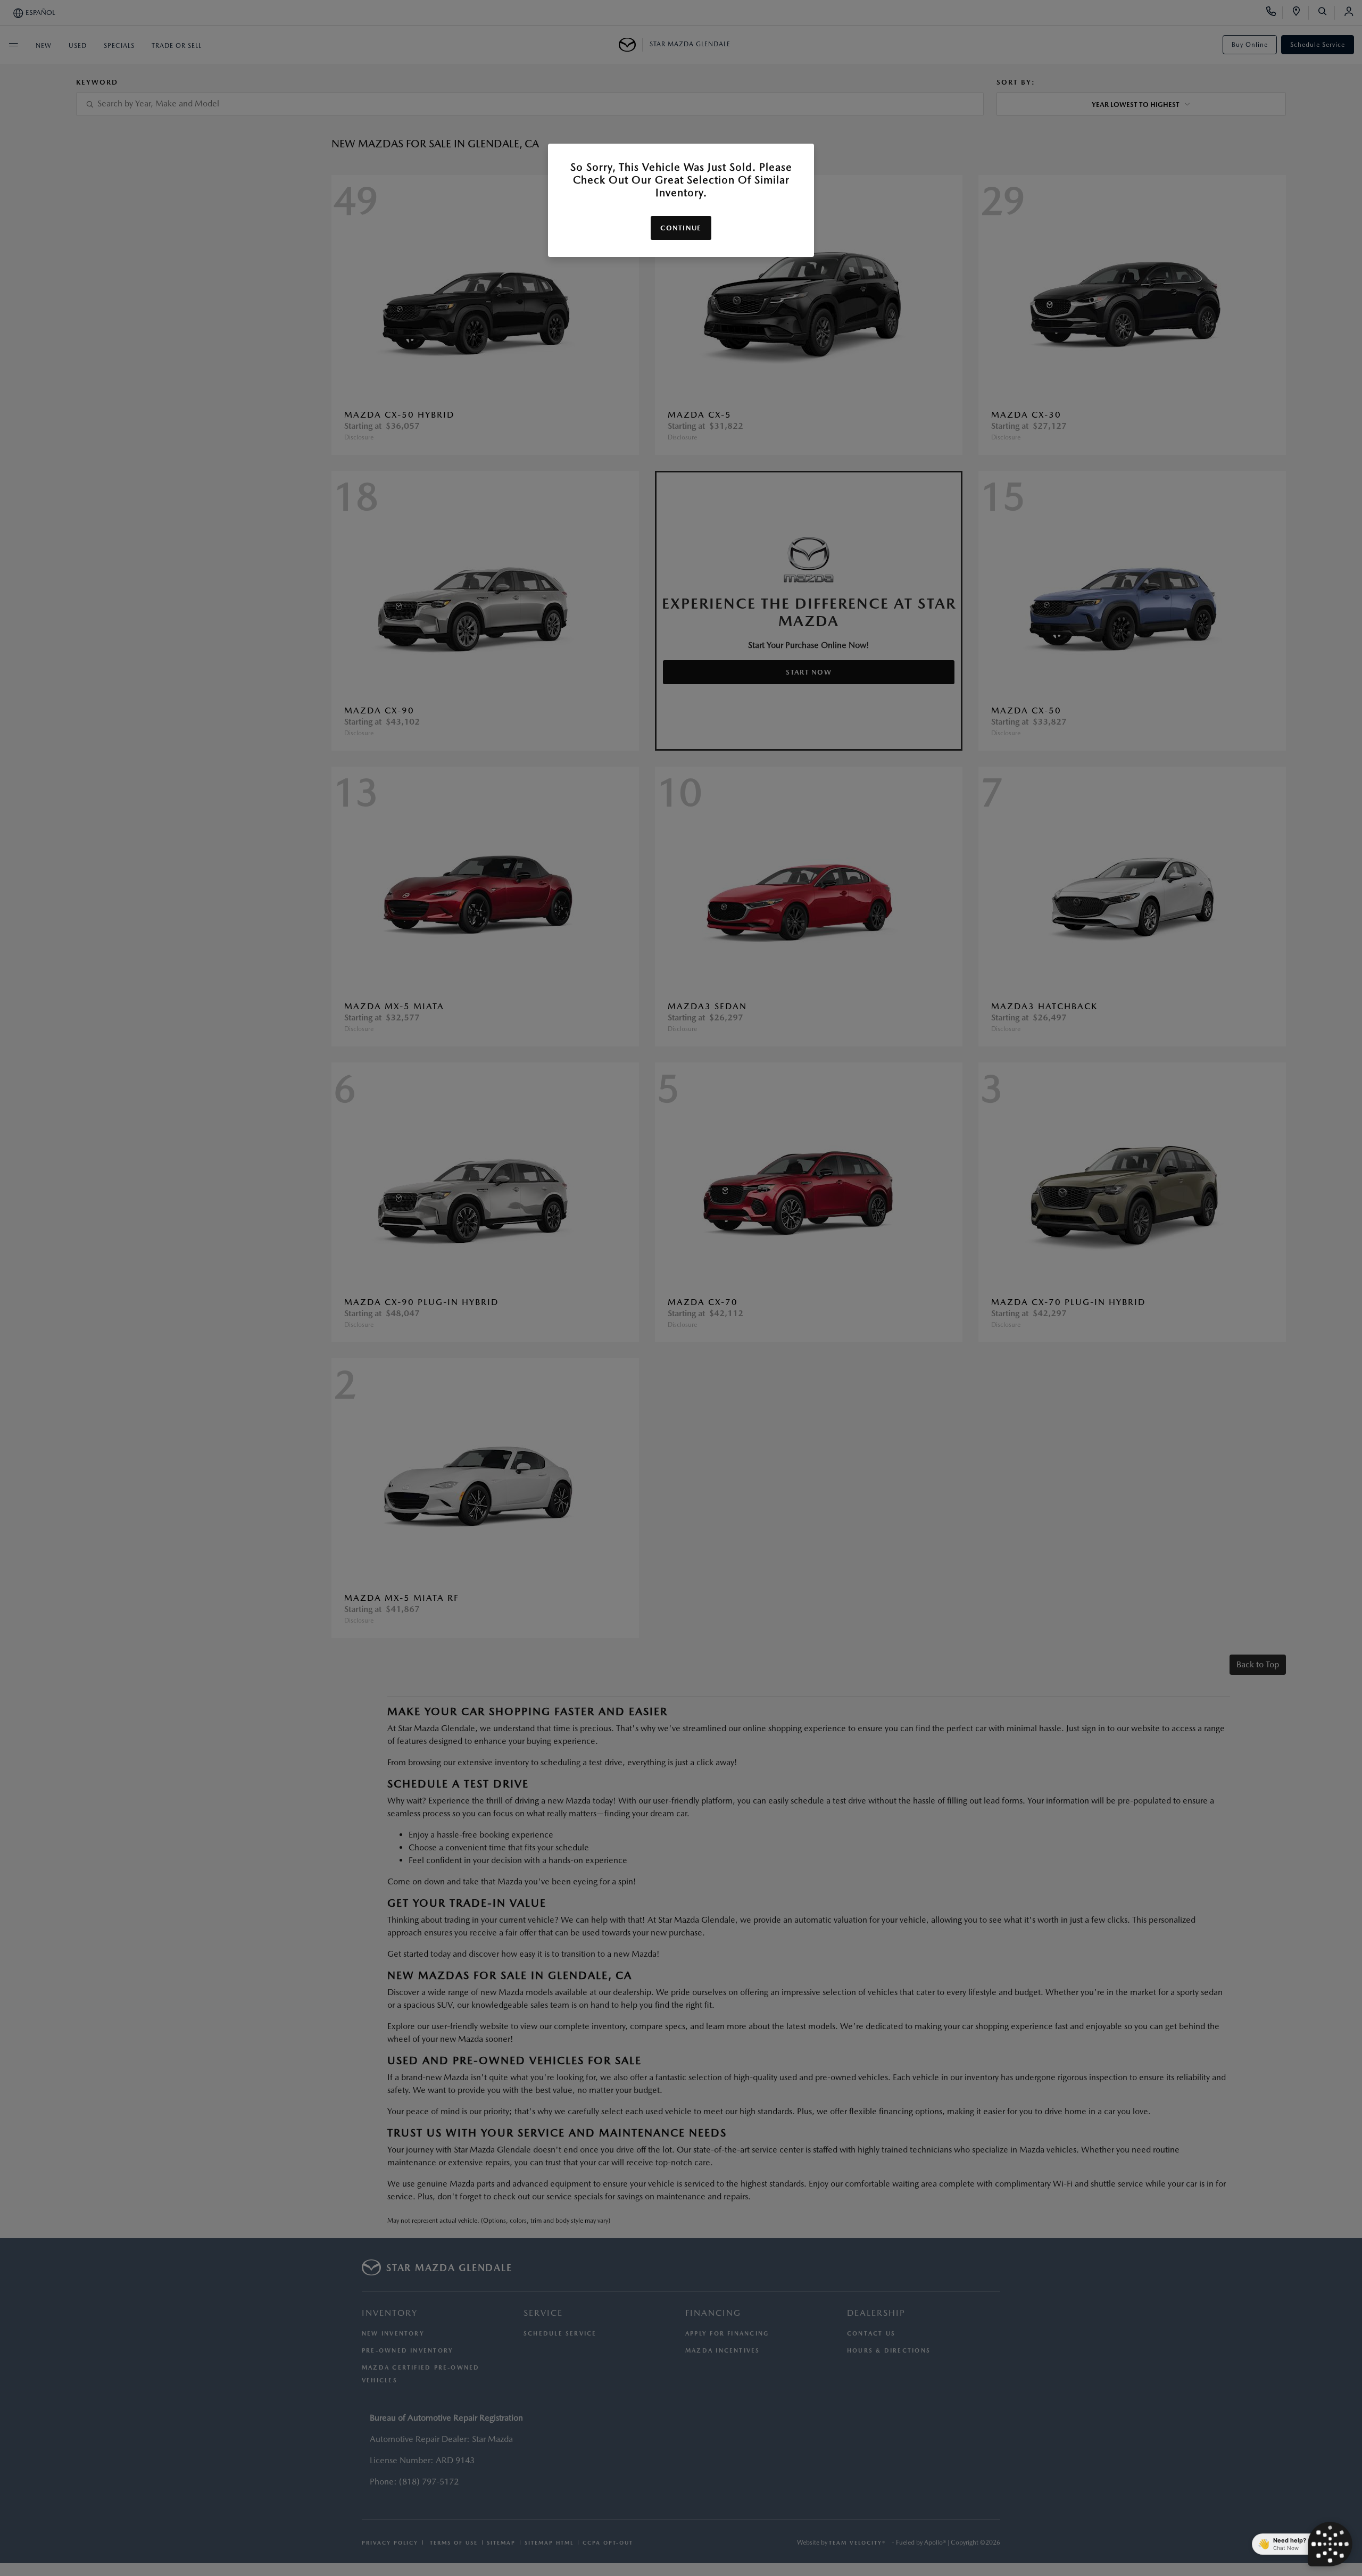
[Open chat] (1330, 2544)
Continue (681, 228)
